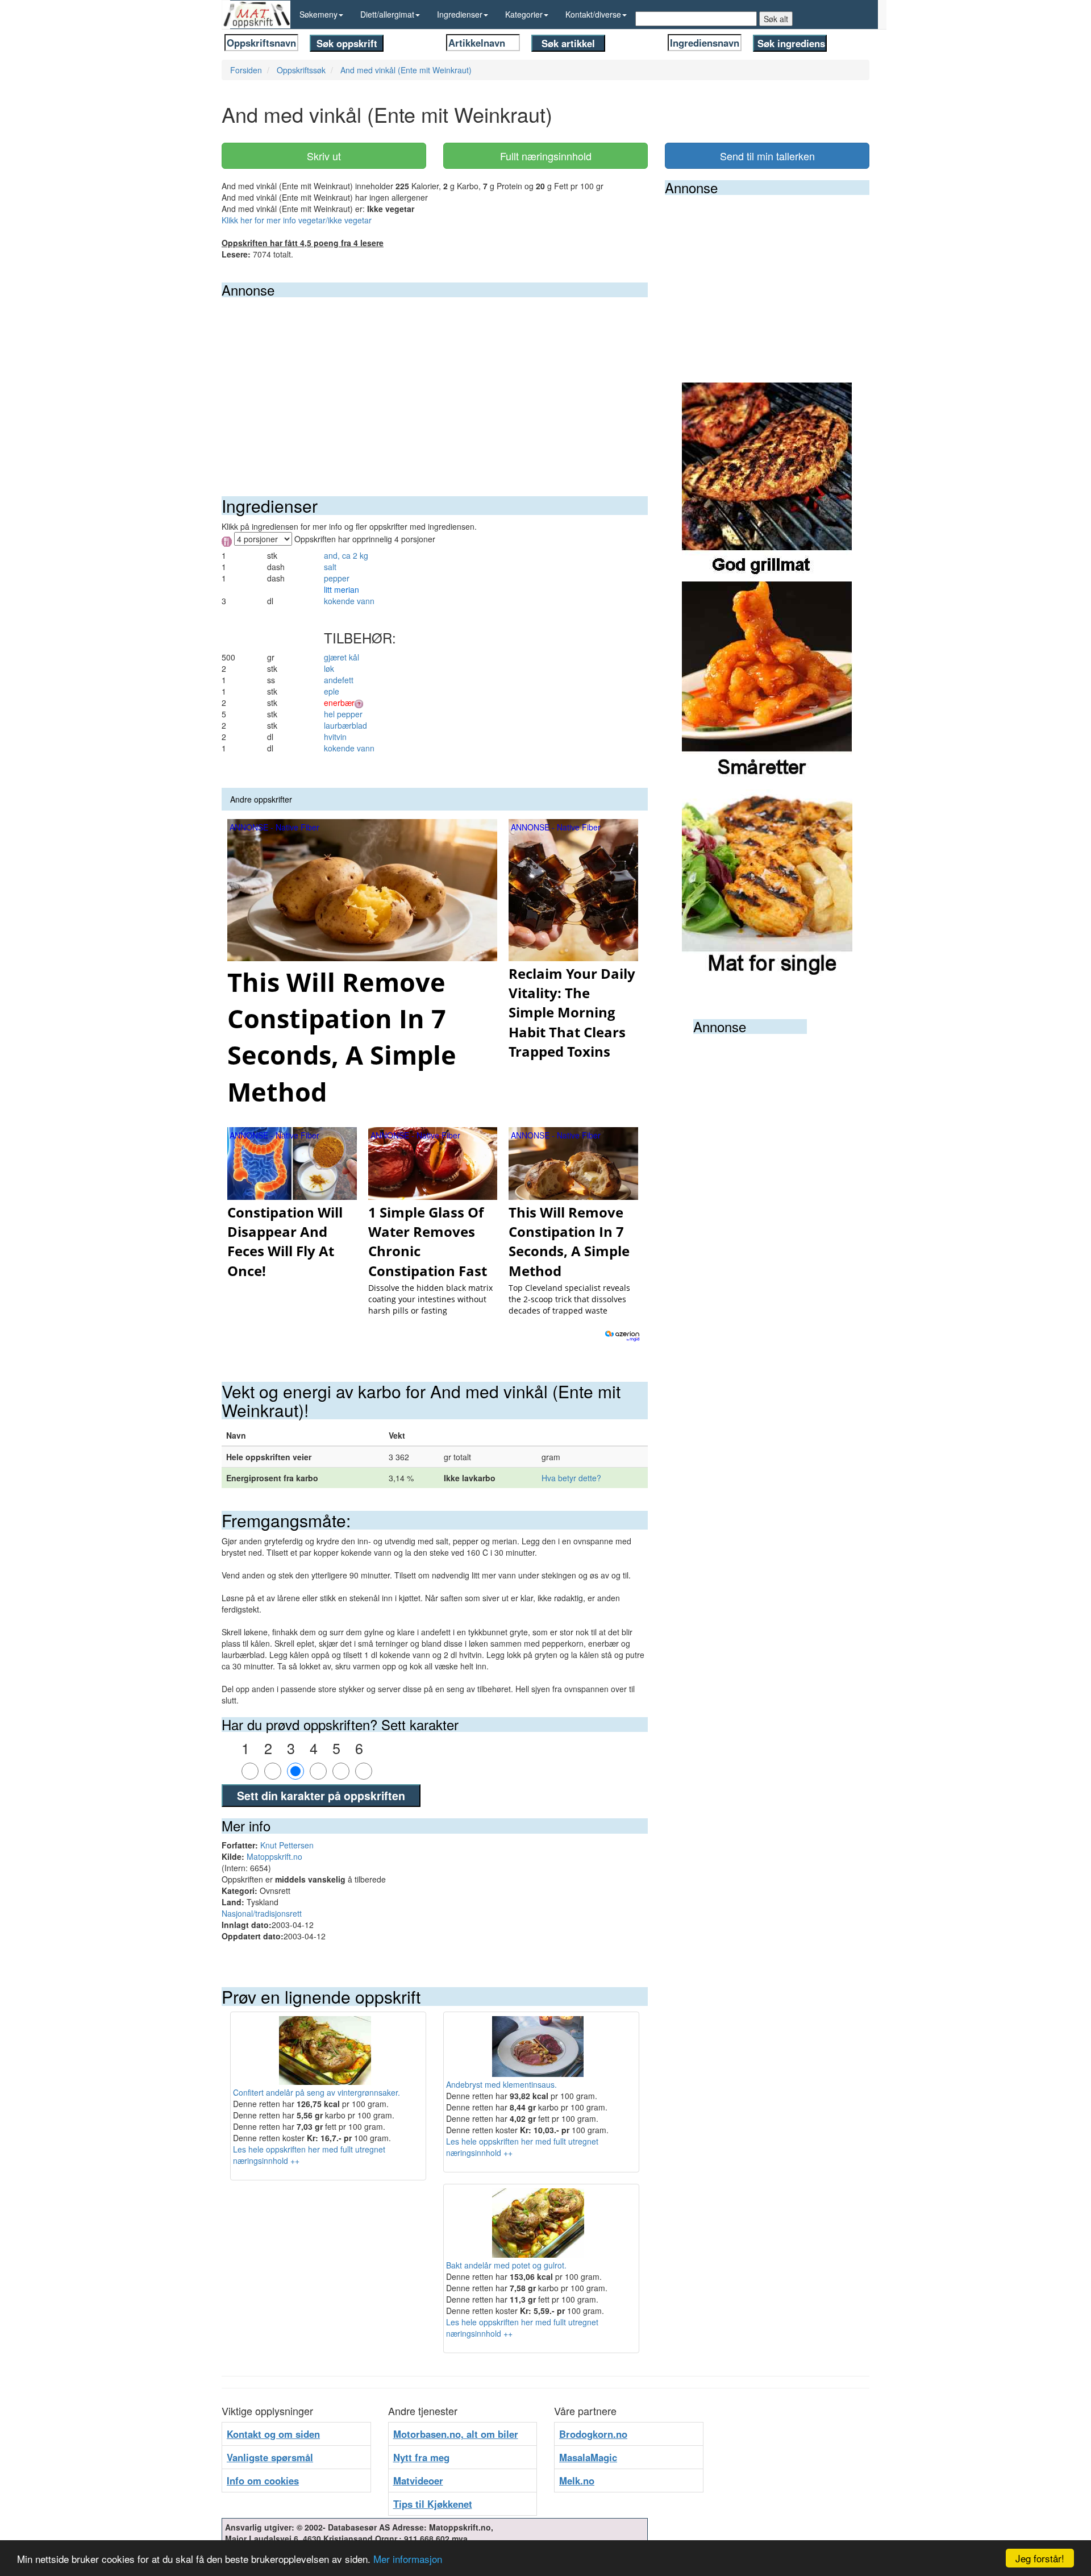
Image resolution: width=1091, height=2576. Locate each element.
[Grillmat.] (767, 481)
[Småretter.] (767, 680)
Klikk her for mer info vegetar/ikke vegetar (297, 220)
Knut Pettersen (287, 1845)
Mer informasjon (408, 2559)
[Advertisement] (435, 383)
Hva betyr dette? (571, 1478)
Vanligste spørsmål (270, 2457)
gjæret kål (342, 657)
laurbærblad (345, 725)
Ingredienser (460, 14)
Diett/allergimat (387, 14)
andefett (339, 680)
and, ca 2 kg (346, 555)
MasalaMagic (588, 2457)
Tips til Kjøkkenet (433, 2504)
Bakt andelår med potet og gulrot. (506, 2265)
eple (332, 691)
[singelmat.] (767, 879)
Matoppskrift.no (274, 1856)
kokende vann (349, 601)
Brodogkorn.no (593, 2434)
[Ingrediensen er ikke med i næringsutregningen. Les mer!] (359, 703)
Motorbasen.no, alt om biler (456, 2434)
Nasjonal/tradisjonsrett (262, 1913)
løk (329, 668)
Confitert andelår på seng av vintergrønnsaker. (317, 2092)
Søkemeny (318, 14)
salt (330, 567)
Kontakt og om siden (273, 2434)
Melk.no (577, 2481)
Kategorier (524, 14)
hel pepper (343, 714)
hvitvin (335, 737)
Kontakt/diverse (593, 14)
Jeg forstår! (1040, 2558)
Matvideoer (418, 2481)
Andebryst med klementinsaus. (501, 2084)
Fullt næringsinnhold (546, 156)
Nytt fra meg (421, 2457)
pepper (337, 578)
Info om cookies (263, 2481)
